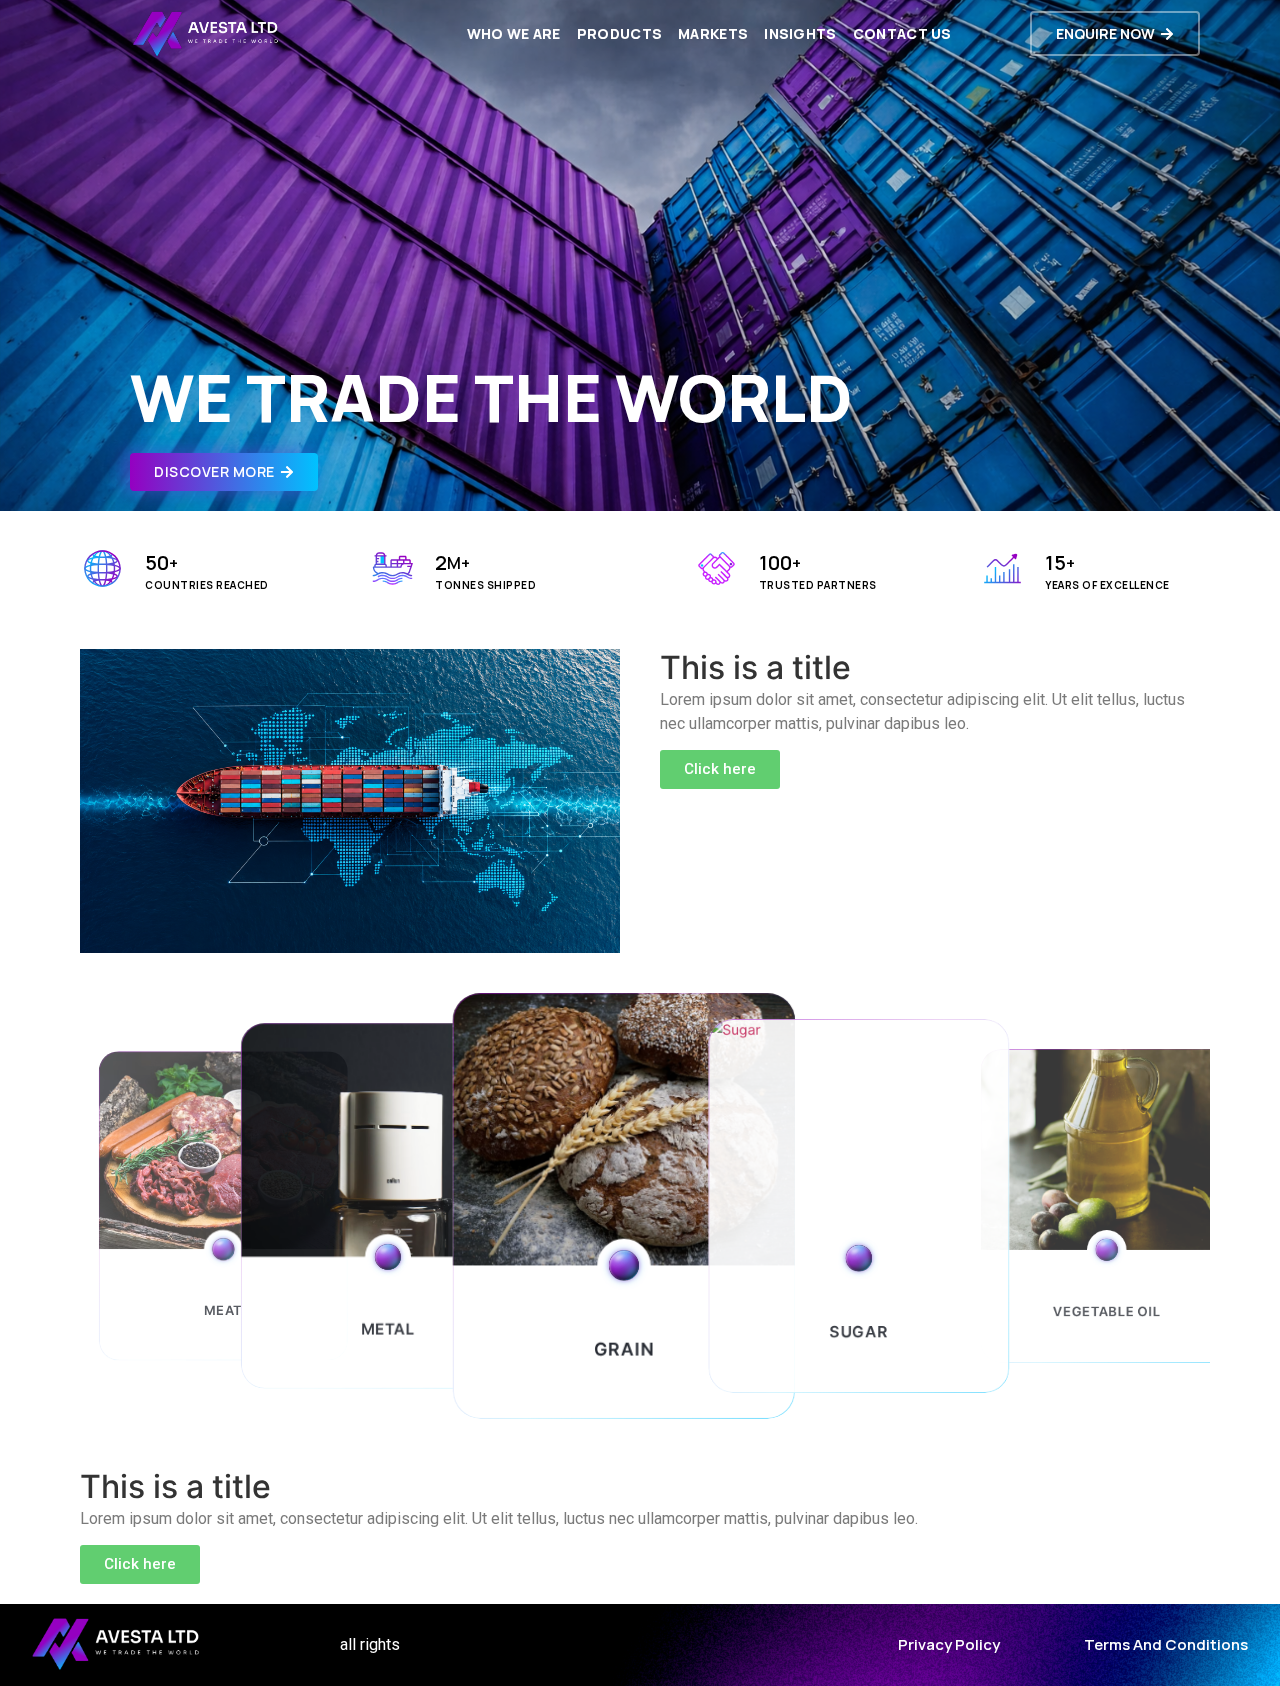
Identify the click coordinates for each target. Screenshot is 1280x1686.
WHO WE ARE (514, 33)
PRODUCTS (619, 33)
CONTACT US (902, 33)
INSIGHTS (800, 33)
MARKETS (713, 33)
